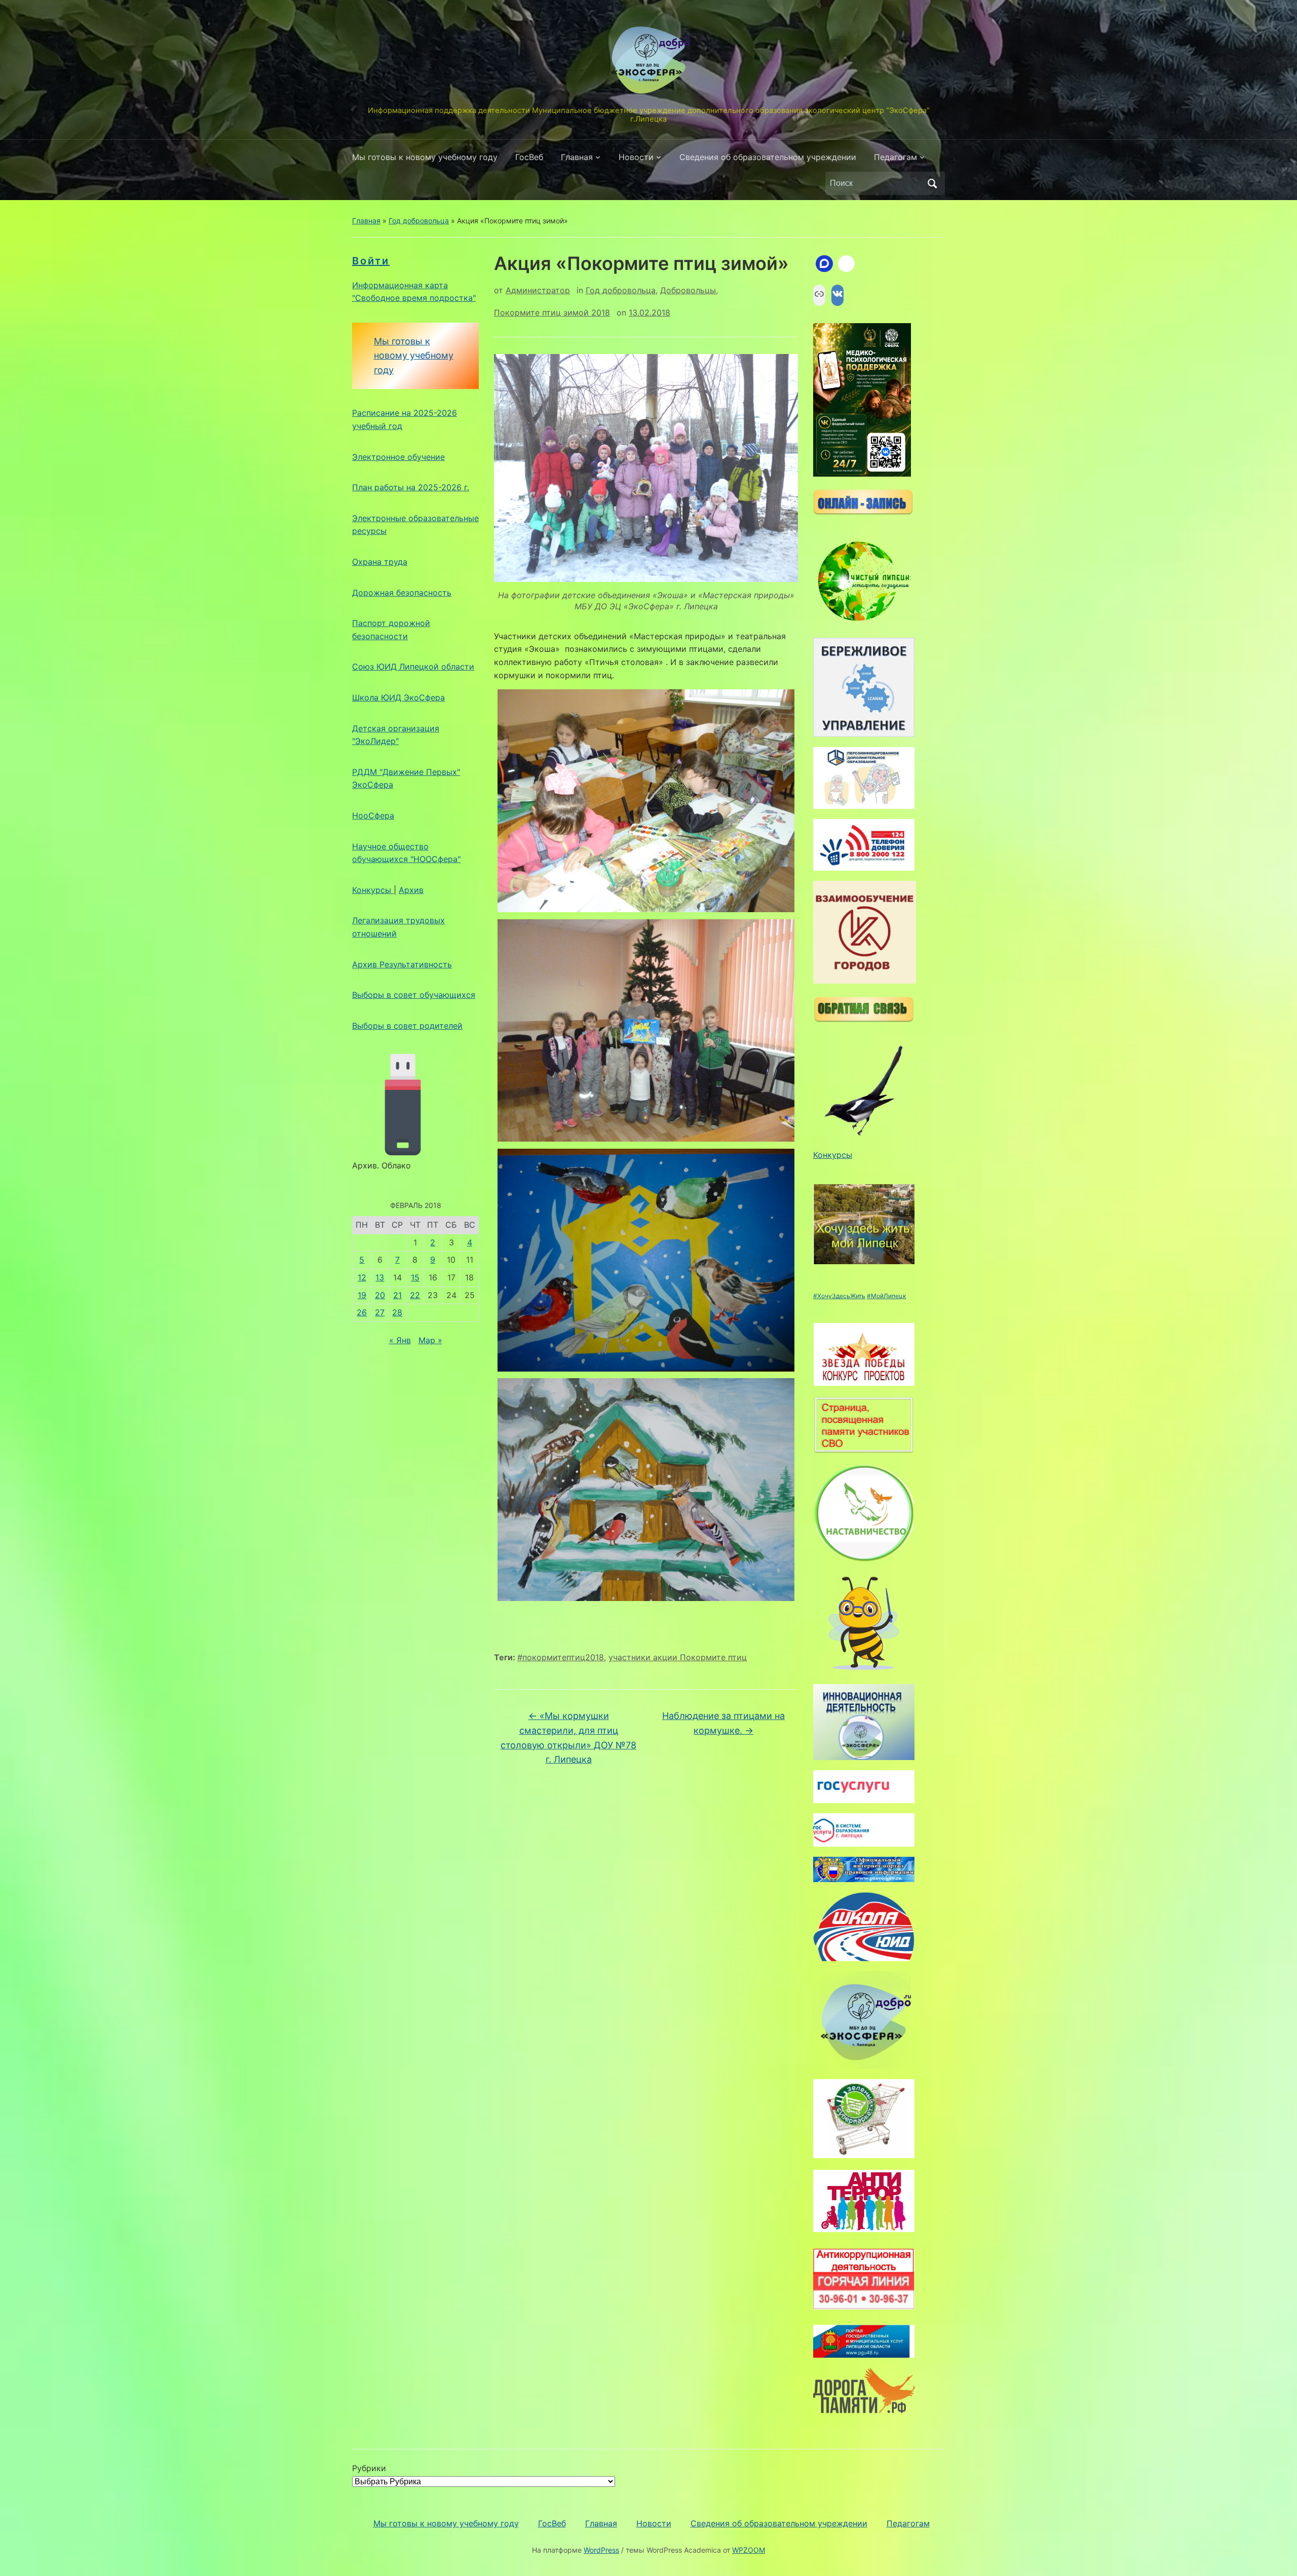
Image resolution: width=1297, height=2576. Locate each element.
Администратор (538, 290)
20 (380, 1295)
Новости (636, 157)
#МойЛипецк (886, 1296)
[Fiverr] (847, 264)
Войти (371, 261)
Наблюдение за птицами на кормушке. (723, 1723)
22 (415, 1295)
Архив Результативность (402, 964)
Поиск (932, 183)
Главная (577, 157)
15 (415, 1277)
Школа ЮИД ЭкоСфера (398, 697)
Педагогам (895, 157)
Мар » (430, 1340)
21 (397, 1295)
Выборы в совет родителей (407, 1026)
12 (362, 1277)
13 (380, 1277)
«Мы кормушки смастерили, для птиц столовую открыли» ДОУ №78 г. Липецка (568, 1738)
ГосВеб (529, 157)
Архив (411, 890)
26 (362, 1312)
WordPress (601, 2550)
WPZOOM (749, 2550)
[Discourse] (824, 264)
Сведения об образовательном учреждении (768, 157)
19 (362, 1295)
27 (380, 1312)
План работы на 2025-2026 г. (411, 487)
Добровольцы (688, 290)
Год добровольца (419, 221)
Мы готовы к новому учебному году (425, 157)
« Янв (400, 1340)
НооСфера (373, 815)
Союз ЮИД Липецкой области (413, 667)
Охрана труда (380, 562)
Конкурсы (373, 890)
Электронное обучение (398, 457)
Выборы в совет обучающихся (414, 995)
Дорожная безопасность (402, 593)
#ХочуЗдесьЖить (839, 1296)
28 (397, 1312)
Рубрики (369, 2468)
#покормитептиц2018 (561, 1657)
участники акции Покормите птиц (678, 1657)
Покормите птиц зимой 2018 (552, 313)
